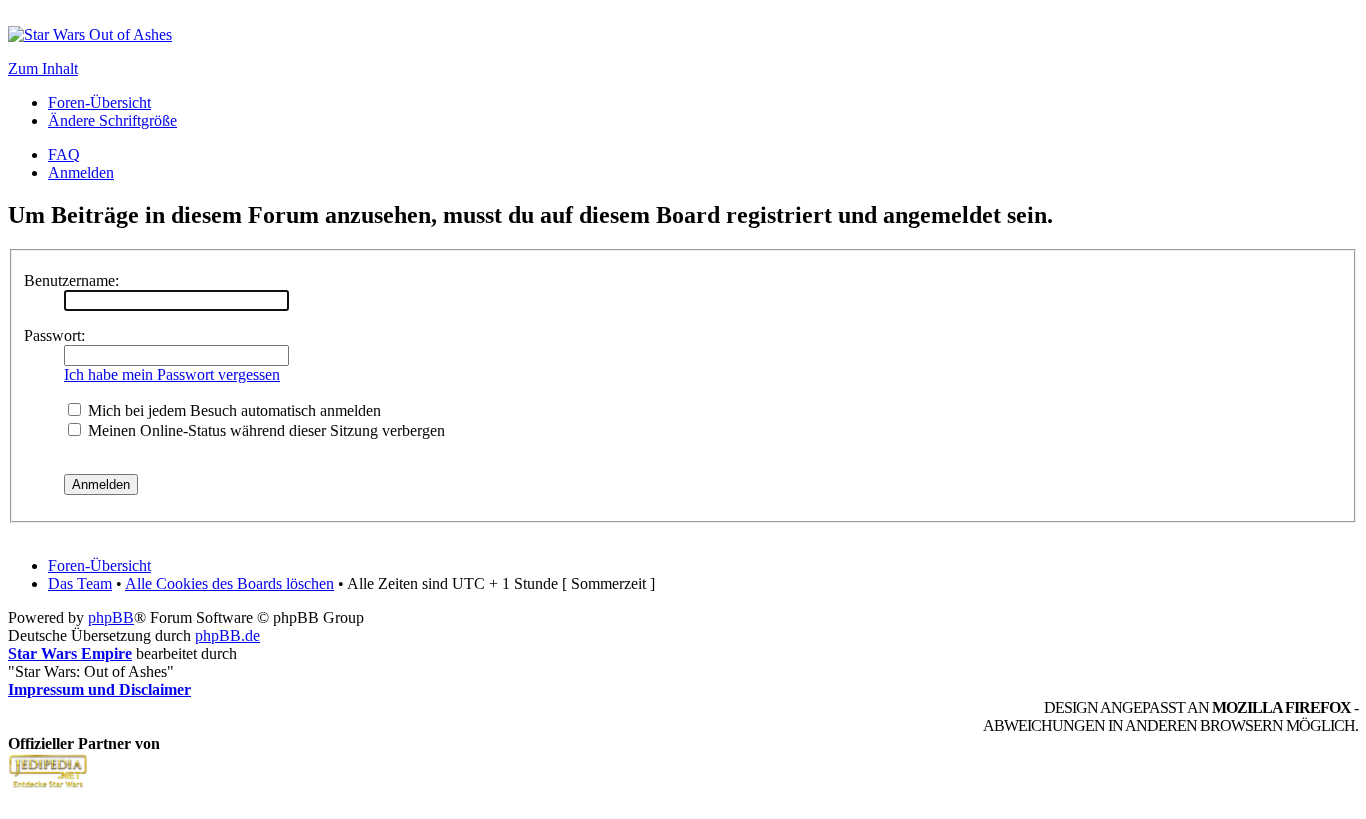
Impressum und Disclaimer (99, 689)
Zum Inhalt (43, 68)
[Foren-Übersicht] (90, 34)
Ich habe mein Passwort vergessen (172, 374)
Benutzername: (71, 280)
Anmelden (81, 172)
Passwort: (54, 335)
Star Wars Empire (70, 653)
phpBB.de (227, 635)
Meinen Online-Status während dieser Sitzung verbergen (264, 430)
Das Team (80, 583)
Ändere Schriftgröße (112, 120)
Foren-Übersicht (99, 102)
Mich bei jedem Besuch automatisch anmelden (232, 410)
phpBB (111, 617)
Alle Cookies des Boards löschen (229, 583)
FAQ (64, 154)
